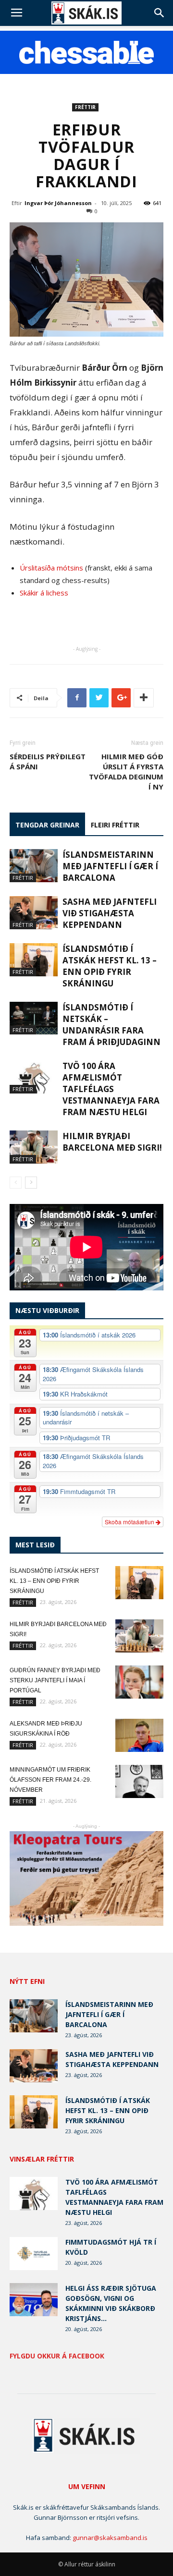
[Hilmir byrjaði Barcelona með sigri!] (34, 1147)
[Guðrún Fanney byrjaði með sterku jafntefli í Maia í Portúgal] (139, 1682)
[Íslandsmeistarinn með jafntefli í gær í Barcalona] (34, 866)
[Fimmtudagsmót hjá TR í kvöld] (34, 2254)
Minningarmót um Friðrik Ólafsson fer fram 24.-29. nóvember (50, 1780)
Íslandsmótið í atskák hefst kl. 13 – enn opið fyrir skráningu (110, 966)
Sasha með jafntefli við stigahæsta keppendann (110, 913)
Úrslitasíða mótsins (51, 568)
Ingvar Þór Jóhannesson (58, 203)
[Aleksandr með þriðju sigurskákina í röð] (139, 1735)
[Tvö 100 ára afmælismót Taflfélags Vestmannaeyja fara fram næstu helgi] (34, 1077)
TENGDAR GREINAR (47, 825)
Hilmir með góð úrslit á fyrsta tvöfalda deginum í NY (126, 772)
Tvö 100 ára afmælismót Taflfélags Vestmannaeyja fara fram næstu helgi (111, 1089)
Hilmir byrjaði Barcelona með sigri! (112, 1142)
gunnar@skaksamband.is (110, 2538)
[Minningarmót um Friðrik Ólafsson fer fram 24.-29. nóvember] (139, 1781)
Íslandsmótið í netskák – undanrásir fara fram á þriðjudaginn (111, 1025)
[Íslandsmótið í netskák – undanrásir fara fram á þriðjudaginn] (34, 1018)
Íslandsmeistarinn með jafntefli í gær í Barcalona (110, 866)
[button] (160, 13)
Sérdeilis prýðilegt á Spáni (48, 761)
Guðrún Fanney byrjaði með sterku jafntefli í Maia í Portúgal (55, 1680)
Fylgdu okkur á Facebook (57, 2356)
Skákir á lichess (44, 593)
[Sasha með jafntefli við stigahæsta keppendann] (34, 913)
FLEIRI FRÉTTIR (115, 825)
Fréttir (85, 107)
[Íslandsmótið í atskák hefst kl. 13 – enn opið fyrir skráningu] (34, 960)
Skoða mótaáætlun (130, 1522)
